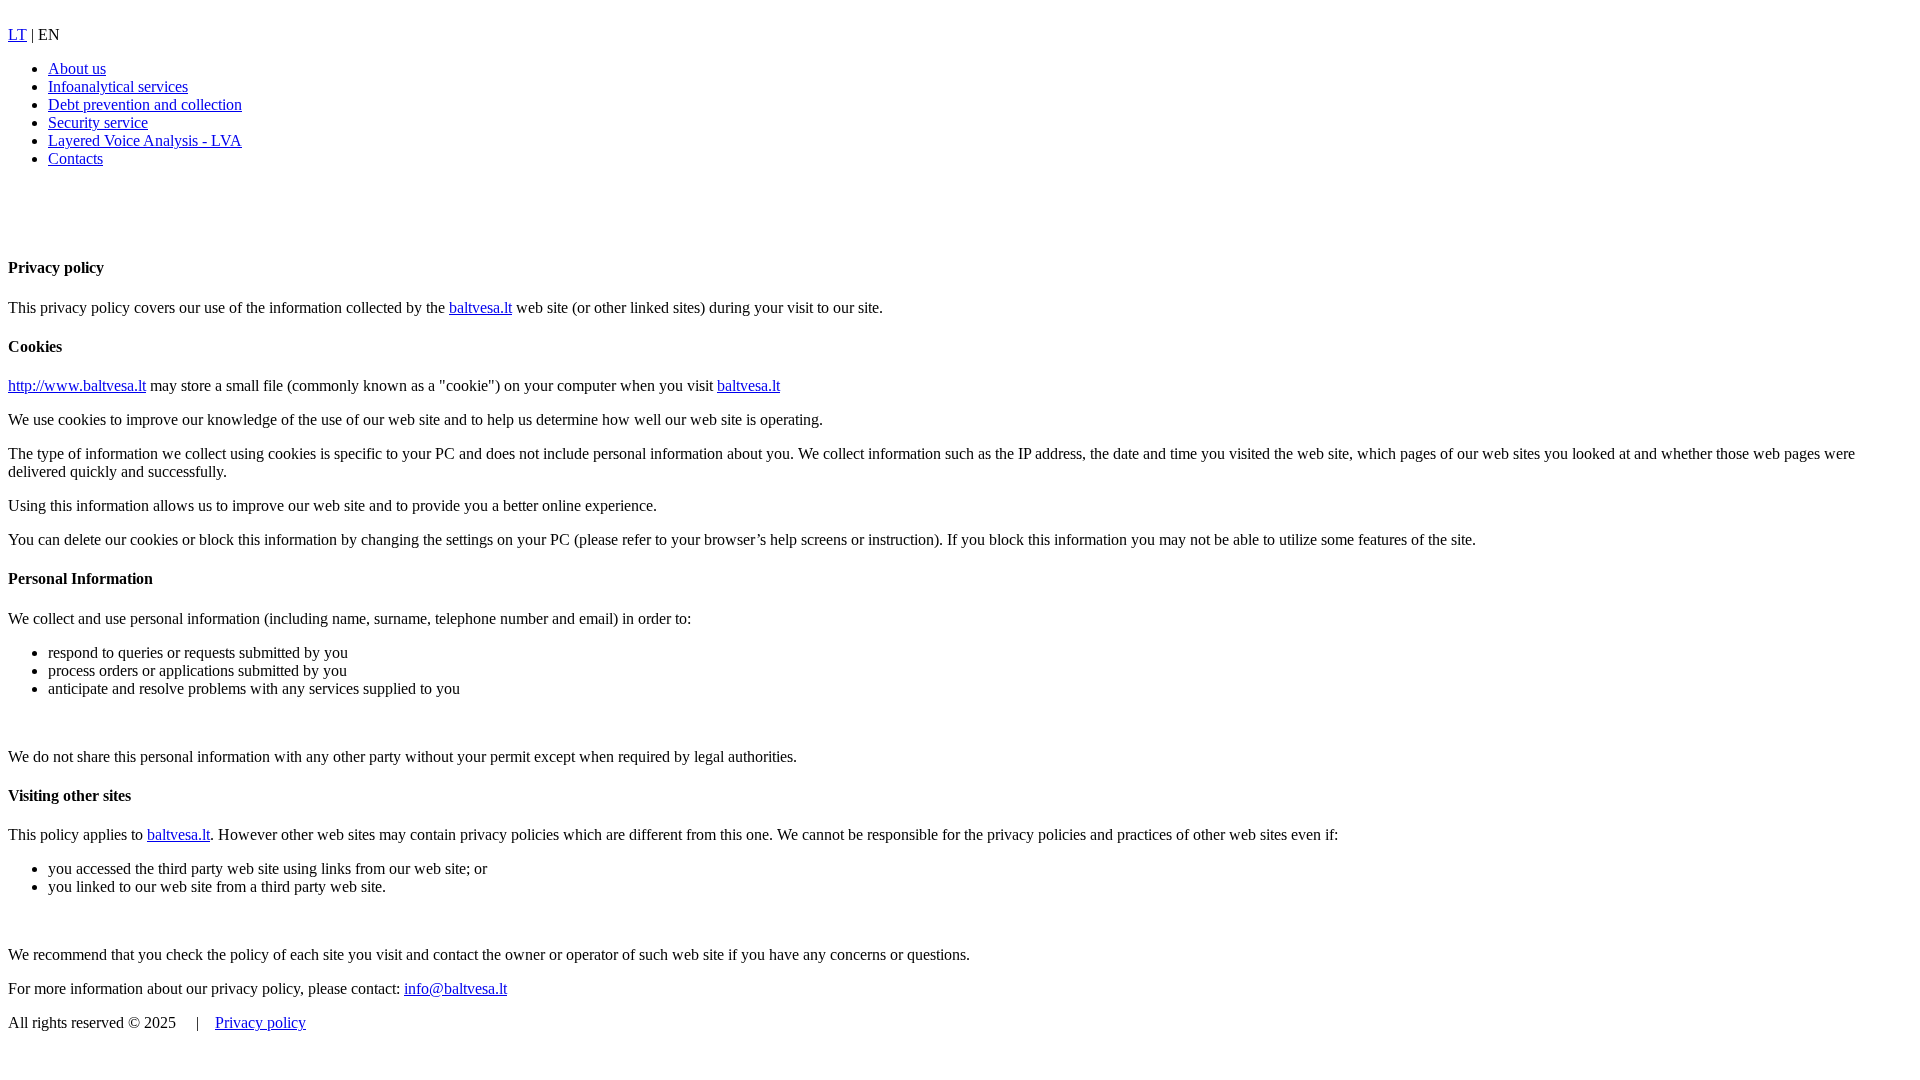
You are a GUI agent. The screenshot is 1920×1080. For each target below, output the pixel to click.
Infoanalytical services (118, 86)
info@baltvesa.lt (455, 988)
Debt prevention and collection (145, 104)
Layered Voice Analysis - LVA (145, 140)
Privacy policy (260, 1022)
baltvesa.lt (480, 307)
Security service (98, 122)
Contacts (75, 158)
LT (17, 34)
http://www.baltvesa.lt (77, 385)
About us (77, 68)
